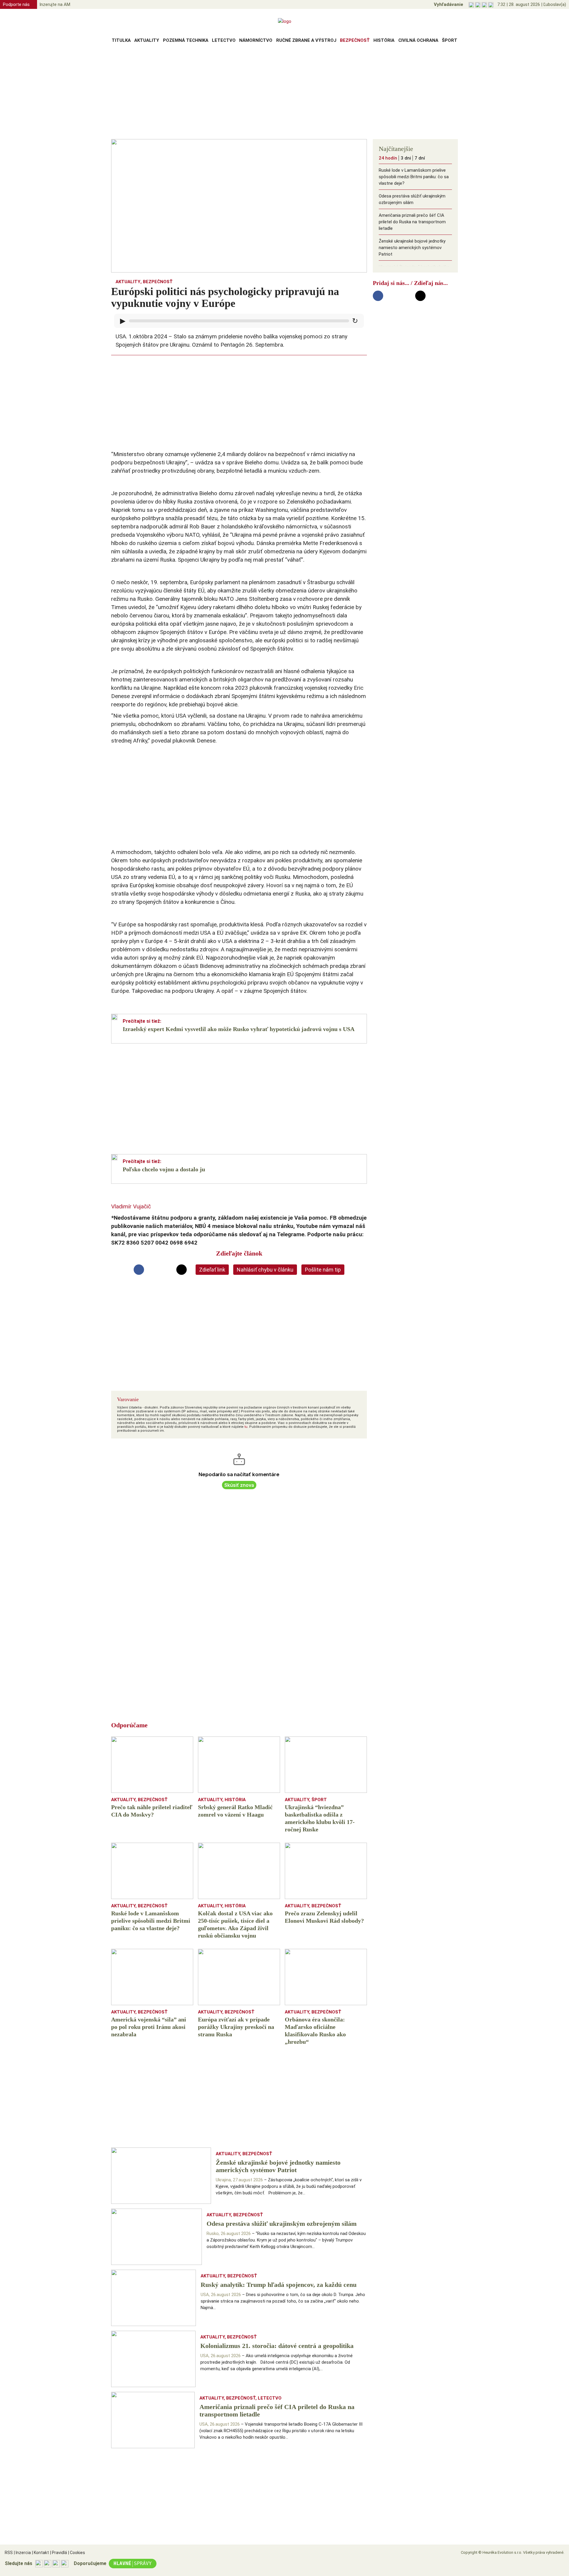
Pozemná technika (186, 40)
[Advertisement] (284, 93)
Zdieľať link (212, 1270)
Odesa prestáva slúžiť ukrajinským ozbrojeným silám (412, 199)
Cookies (77, 2553)
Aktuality (147, 40)
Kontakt (40, 2553)
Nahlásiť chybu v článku (265, 1270)
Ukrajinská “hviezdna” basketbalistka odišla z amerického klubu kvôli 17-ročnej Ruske (414, 273)
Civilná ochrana (418, 40)
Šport (450, 40)
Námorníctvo (256, 40)
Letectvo (224, 40)
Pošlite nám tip (323, 1270)
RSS (9, 2553)
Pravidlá (59, 2553)
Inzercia (22, 2553)
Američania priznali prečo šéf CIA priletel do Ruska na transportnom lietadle (412, 222)
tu (246, 1427)
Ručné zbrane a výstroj (306, 40)
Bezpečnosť (355, 40)
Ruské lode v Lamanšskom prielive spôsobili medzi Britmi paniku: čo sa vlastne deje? (414, 177)
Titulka (121, 40)
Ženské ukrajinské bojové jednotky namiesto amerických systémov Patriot (412, 248)
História (384, 40)
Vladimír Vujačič (131, 1206)
